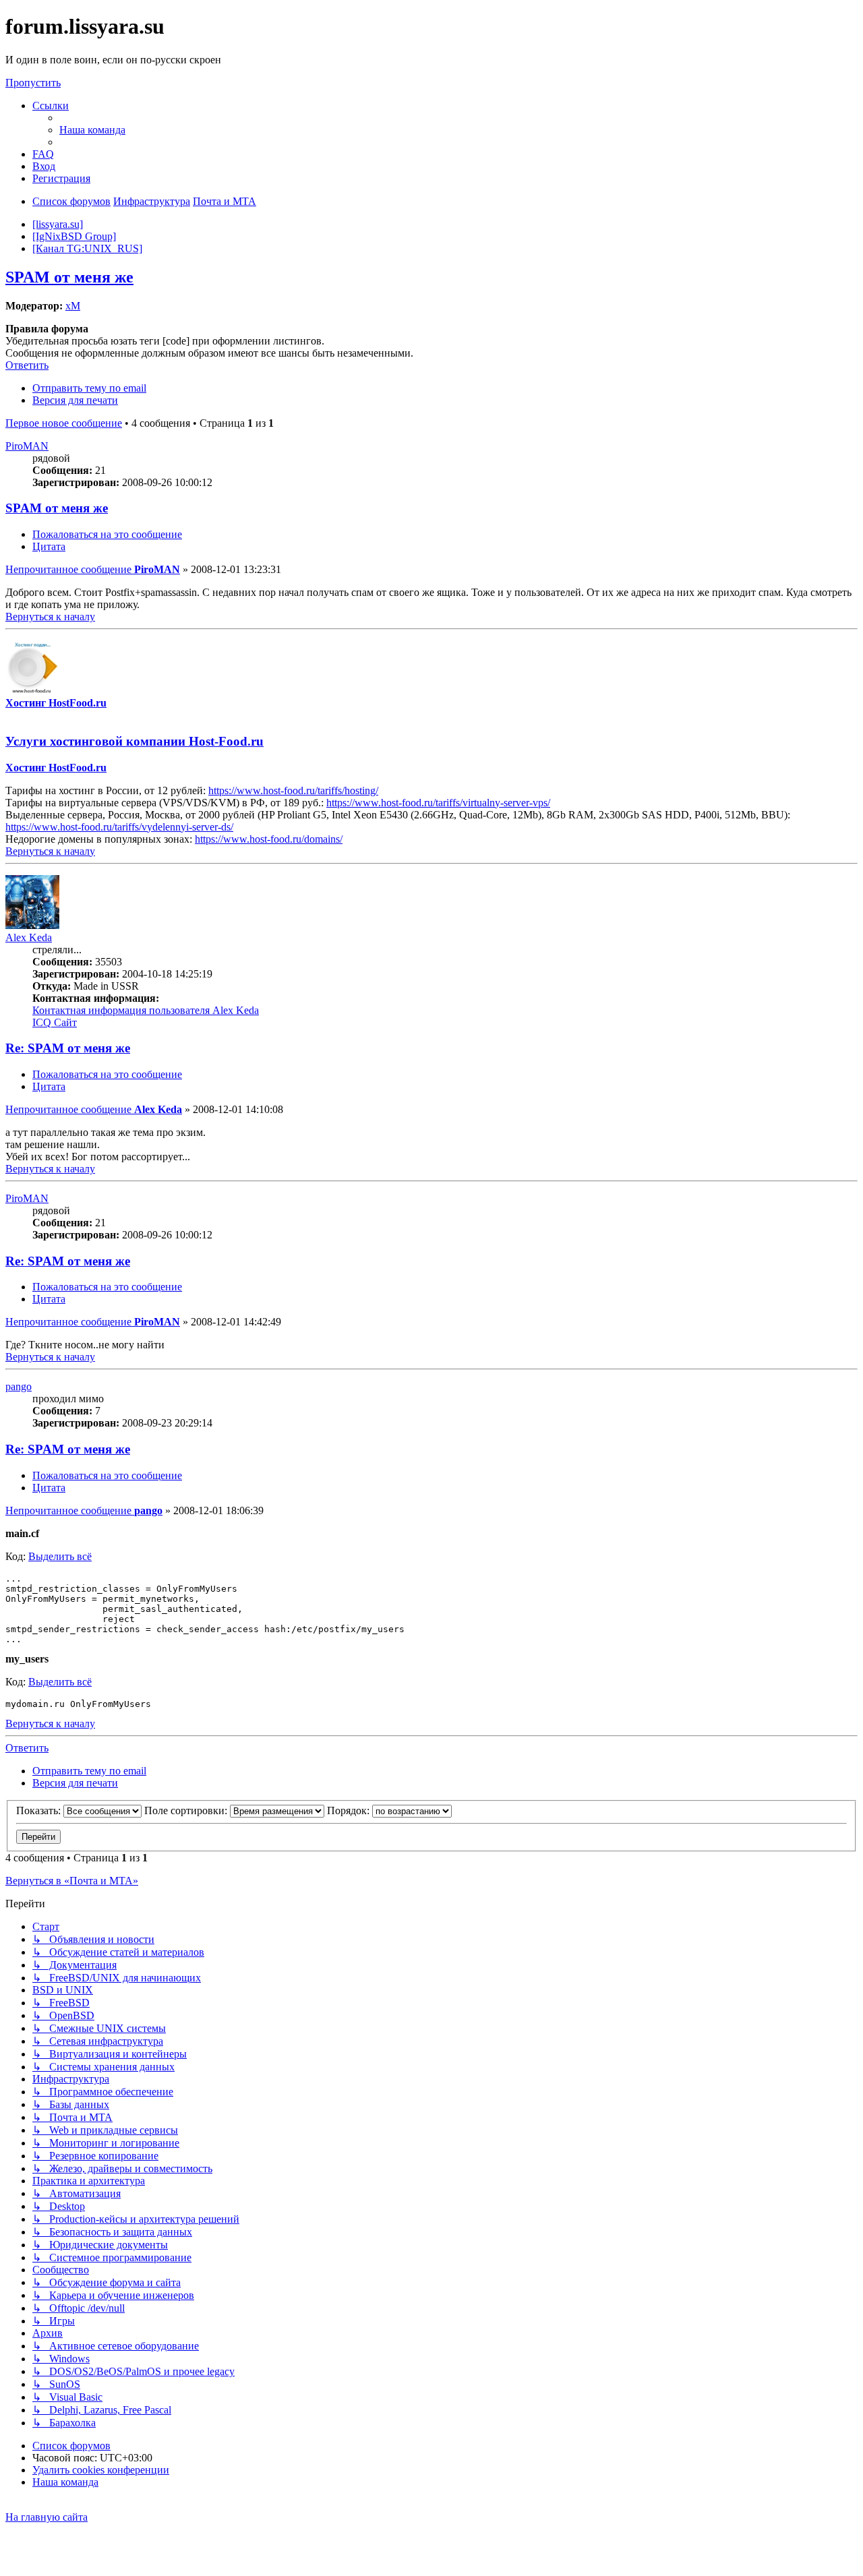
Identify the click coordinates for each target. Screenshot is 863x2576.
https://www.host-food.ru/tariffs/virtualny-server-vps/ (438, 803)
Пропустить (33, 83)
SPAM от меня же (69, 277)
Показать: (40, 1810)
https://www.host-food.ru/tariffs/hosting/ (293, 790)
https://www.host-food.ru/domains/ (269, 839)
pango (19, 1386)
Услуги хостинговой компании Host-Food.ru (135, 741)
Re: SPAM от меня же (68, 1048)
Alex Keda (29, 937)
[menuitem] (92, 130)
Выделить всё (60, 1556)
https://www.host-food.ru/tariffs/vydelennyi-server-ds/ (119, 827)
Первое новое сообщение (64, 423)
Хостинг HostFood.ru (56, 703)
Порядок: (350, 1810)
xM (73, 306)
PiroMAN (27, 446)
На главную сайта (47, 2517)
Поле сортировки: (187, 1810)
